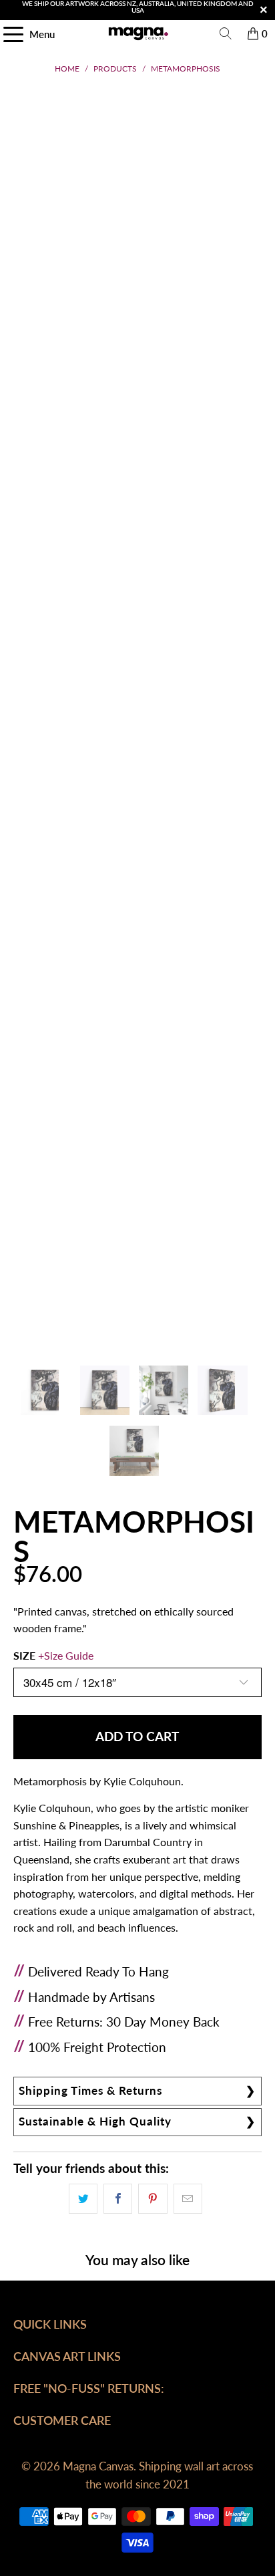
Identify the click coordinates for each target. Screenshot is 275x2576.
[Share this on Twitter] (83, 2199)
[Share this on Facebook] (118, 2199)
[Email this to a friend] (188, 2199)
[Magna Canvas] (137, 33)
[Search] (226, 33)
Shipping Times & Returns (90, 2090)
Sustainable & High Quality (95, 2121)
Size (53, 1655)
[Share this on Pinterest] (153, 2199)
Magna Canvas (98, 2466)
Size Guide (69, 1655)
